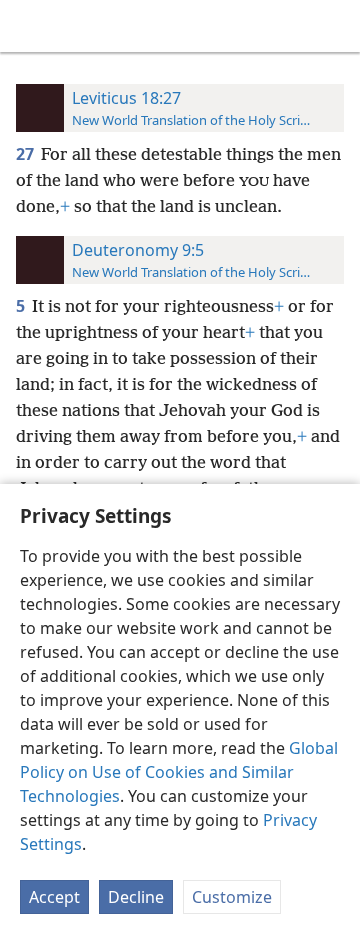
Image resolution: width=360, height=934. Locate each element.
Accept (54, 897)
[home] (30, 26)
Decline (136, 897)
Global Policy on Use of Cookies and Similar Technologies (179, 772)
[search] (335, 26)
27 (26, 154)
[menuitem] (30, 26)
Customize (232, 897)
